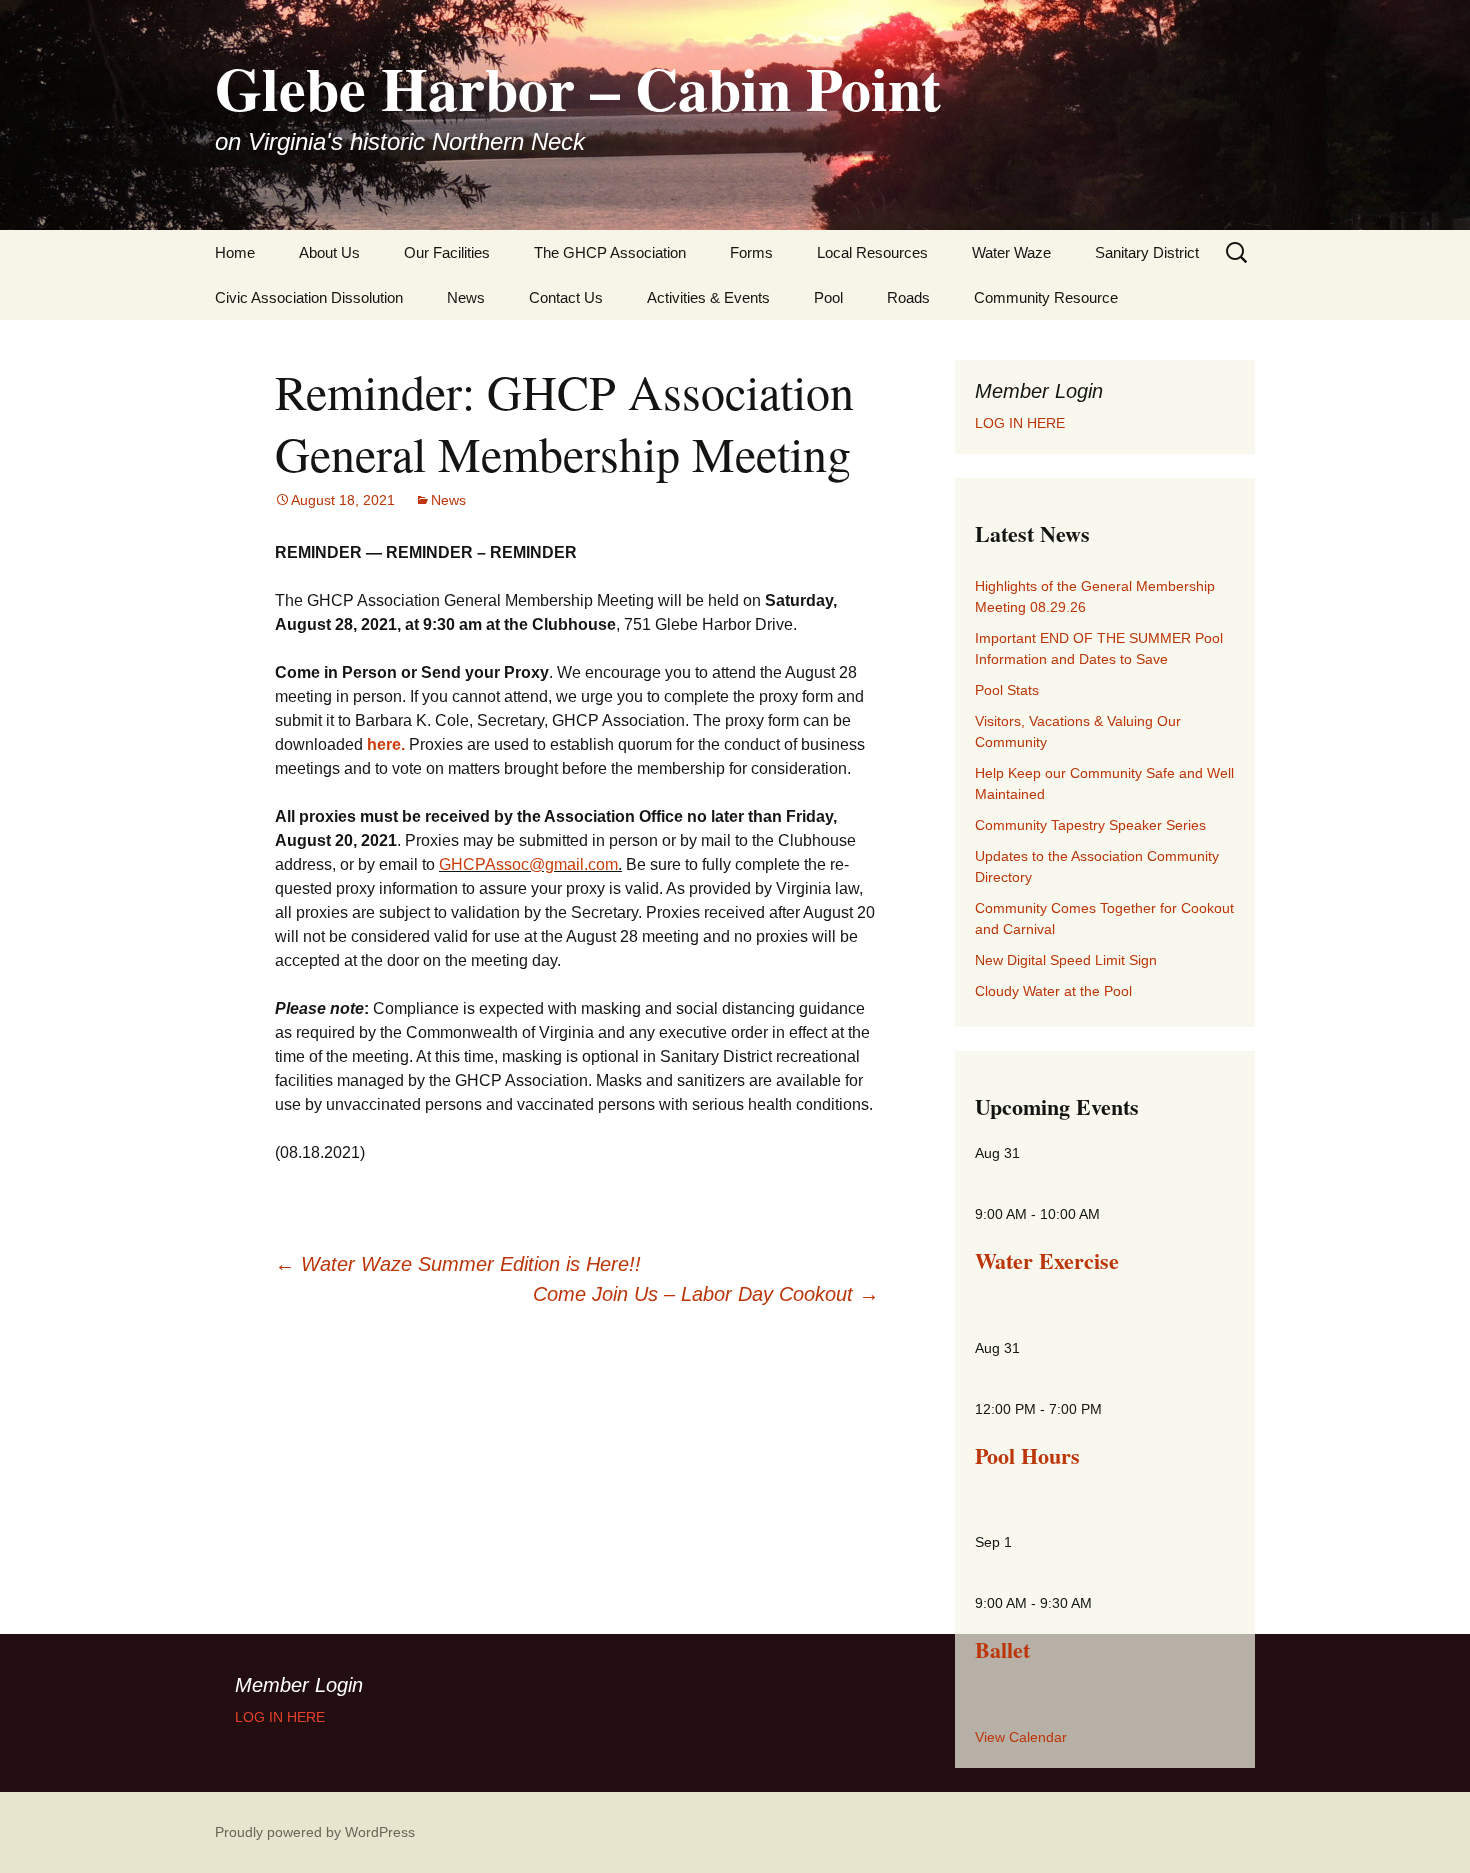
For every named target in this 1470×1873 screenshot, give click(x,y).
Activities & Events (708, 297)
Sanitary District (1147, 252)
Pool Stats (1007, 690)
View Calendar (1021, 1737)
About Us (329, 252)
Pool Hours (1027, 1455)
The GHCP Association (610, 252)
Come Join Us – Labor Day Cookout (706, 1294)
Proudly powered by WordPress (315, 1832)
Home (235, 252)
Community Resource (1046, 297)
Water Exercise (1047, 1260)
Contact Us (566, 297)
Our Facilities (447, 252)
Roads (908, 297)
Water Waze (1011, 252)
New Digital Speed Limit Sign (1066, 960)
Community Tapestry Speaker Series (1090, 825)
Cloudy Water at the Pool (1053, 991)
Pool (828, 297)
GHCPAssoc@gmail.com (528, 864)
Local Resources (872, 252)
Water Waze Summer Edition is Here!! (458, 1264)
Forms (751, 252)
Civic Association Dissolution (309, 297)
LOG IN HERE (1020, 423)
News (466, 297)
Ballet (1002, 1649)
